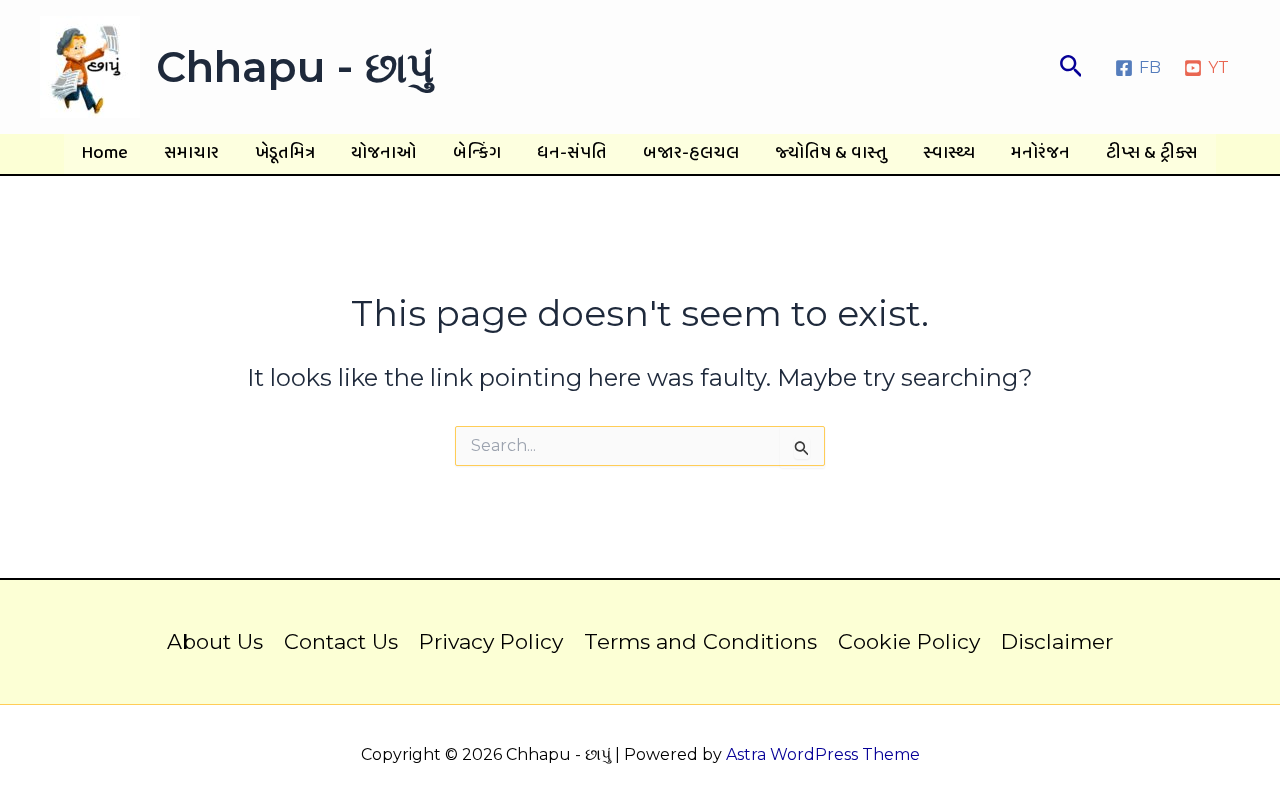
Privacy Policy (491, 641)
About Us (215, 641)
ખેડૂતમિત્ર (285, 153)
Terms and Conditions (700, 641)
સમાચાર (191, 153)
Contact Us (341, 641)
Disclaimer (1057, 641)
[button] (1071, 67)
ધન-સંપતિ (572, 153)
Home (105, 153)
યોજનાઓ (384, 153)
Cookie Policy (909, 641)
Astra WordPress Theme (823, 754)
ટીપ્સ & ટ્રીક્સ (1152, 153)
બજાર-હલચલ (691, 153)
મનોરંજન (1040, 153)
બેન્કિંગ (477, 153)
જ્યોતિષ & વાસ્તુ (831, 153)
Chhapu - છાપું (295, 67)
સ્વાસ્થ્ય (949, 153)
